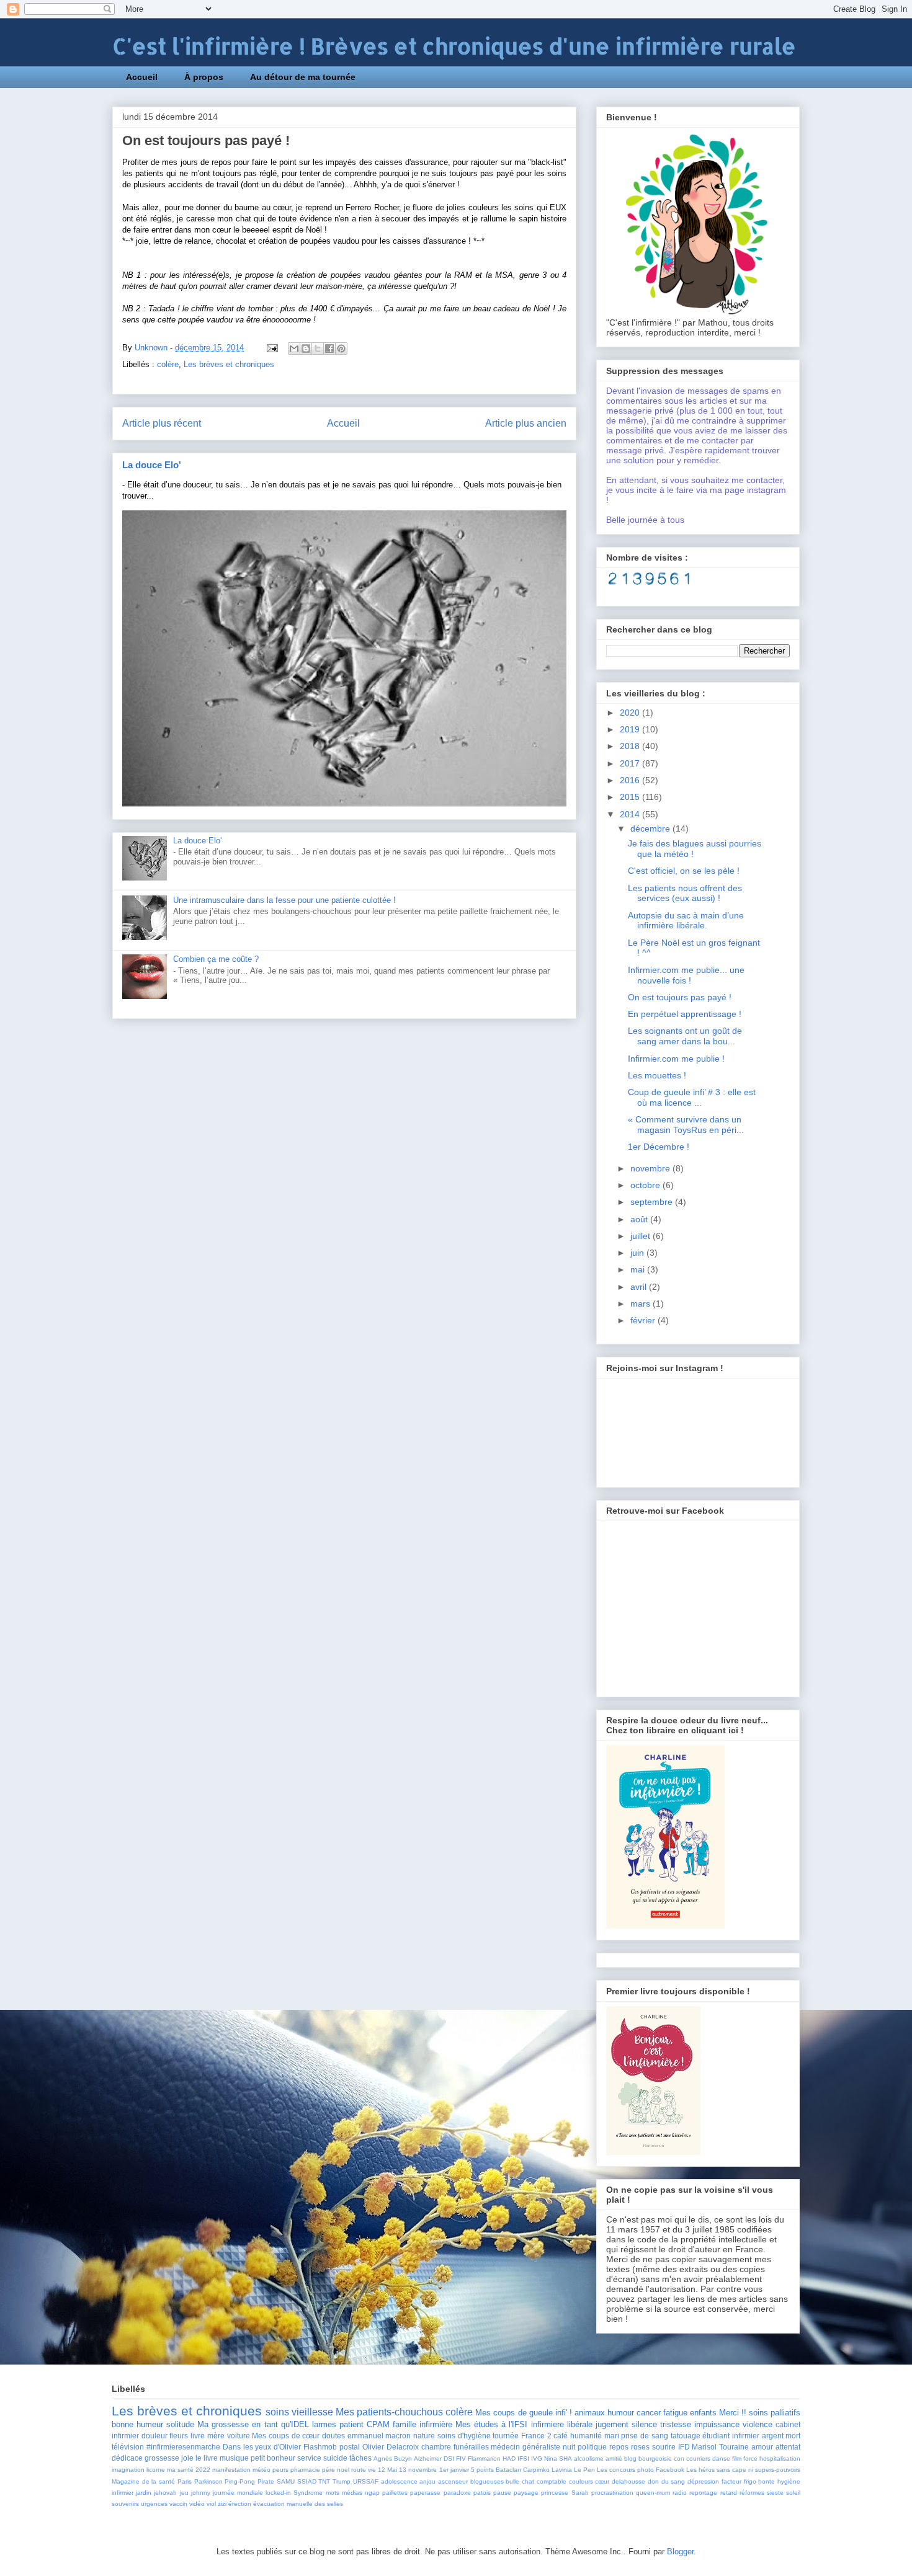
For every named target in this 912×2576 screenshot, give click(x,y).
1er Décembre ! (659, 1147)
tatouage (686, 2436)
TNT (324, 2481)
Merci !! (733, 2413)
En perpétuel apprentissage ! (685, 1014)
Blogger (680, 2552)
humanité (586, 2436)
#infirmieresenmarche (183, 2447)
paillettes (395, 2493)
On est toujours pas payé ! (680, 997)
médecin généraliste (525, 2447)
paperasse (425, 2493)
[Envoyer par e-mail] (294, 349)
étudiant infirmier (731, 2436)
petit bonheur (273, 2458)
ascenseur (453, 2481)
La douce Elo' (152, 465)
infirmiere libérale (562, 2424)
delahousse (628, 2481)
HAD (509, 2458)
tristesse (676, 2424)
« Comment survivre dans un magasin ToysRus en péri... (686, 1125)
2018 (631, 746)
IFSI (523, 2458)
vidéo (197, 2504)
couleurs (581, 2481)
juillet (642, 1236)
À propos (204, 77)
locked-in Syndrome (294, 2493)
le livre (207, 2458)
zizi (222, 2504)
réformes (752, 2493)
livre (198, 2436)
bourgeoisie (655, 2458)
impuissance (717, 2424)
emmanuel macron (379, 2436)
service (309, 2458)
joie (187, 2458)
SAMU (286, 2481)
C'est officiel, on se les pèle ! (684, 871)
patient (351, 2424)
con (679, 2458)
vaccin (178, 2504)
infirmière (436, 2424)
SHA (566, 2458)
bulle (512, 2481)
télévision (128, 2447)
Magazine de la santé (143, 2481)
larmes (324, 2424)
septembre (653, 1202)
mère (216, 2436)
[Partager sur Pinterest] (341, 349)
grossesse (162, 2458)
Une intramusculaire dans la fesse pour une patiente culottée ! (284, 900)
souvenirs (125, 2504)
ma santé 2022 (189, 2470)
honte (767, 2481)
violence (758, 2424)
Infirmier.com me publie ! (676, 1059)
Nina (551, 2458)
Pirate (266, 2481)
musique (234, 2458)
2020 (631, 713)
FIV (461, 2458)
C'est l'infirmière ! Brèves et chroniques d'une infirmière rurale (454, 46)
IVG (537, 2458)
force (750, 2458)
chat (528, 2481)
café (561, 2436)
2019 (631, 729)
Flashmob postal (332, 2447)
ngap (372, 2493)
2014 (631, 814)
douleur (154, 2436)
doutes (333, 2436)
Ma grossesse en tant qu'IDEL (253, 2424)
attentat (788, 2447)
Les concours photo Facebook (641, 2470)
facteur (731, 2481)
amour (762, 2447)
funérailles (471, 2447)
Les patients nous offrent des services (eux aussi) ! (685, 893)
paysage (526, 2493)
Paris (185, 2481)
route (359, 2470)
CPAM (378, 2424)
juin (638, 1253)
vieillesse (312, 2412)
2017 (631, 763)
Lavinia (562, 2470)
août (640, 1219)
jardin (144, 2493)
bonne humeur (137, 2424)
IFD (684, 2447)
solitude (180, 2424)
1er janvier (454, 2470)
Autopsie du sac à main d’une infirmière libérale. (686, 921)
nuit (569, 2447)
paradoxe (457, 2493)
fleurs (179, 2436)
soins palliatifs (775, 2413)
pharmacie (305, 2470)
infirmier (123, 2493)
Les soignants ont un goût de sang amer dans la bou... (685, 1036)
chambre (436, 2447)
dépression (703, 2481)
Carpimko (536, 2470)
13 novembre (418, 2470)
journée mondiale (238, 2493)
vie (372, 2470)
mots (333, 2493)
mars (642, 1304)
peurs (280, 2470)
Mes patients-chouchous (389, 2412)
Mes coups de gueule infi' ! (523, 2413)
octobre (646, 1185)
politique (592, 2447)
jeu (184, 2493)
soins (277, 2412)
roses (640, 2447)
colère (168, 364)
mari (612, 2436)
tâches (360, 2458)
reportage (703, 2493)
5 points (482, 2470)
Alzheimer (428, 2458)
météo (262, 2470)
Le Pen (584, 2470)
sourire (664, 2447)
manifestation (231, 2470)
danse (721, 2458)
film (737, 2458)
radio (680, 2493)
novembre (651, 1168)
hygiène (789, 2481)
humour (621, 2413)
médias (352, 2493)
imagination (128, 2470)
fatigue (675, 2413)
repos (619, 2447)
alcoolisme (589, 2458)
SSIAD (307, 2481)
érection (240, 2504)
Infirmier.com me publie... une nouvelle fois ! (686, 975)
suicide (335, 2458)
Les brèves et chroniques (229, 364)
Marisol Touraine (720, 2447)
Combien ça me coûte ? (216, 959)
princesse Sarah (565, 2493)
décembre (651, 828)
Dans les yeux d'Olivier (262, 2447)
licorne (156, 2470)
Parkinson (208, 2481)
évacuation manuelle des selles (298, 2504)
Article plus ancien (526, 423)
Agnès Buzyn (393, 2458)
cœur (602, 2481)
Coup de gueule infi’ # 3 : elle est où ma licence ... (692, 1097)
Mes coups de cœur (286, 2436)
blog (630, 2458)
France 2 (536, 2436)
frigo (750, 2481)
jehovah (165, 2493)
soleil (793, 2493)
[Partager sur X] (318, 349)
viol (211, 2504)
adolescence (399, 2481)
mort (793, 2436)
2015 (631, 797)
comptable (552, 2481)
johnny (201, 2493)
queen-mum (653, 2493)
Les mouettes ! (657, 1075)
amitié (614, 2458)
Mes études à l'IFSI (491, 2424)
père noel (336, 2470)
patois (482, 2493)
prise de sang (644, 2436)
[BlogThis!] (306, 349)
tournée (506, 2436)
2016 (631, 780)
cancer (649, 2413)
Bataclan (508, 2470)
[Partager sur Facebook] (329, 349)
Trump (342, 2481)
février (644, 1320)
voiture (239, 2436)
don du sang (666, 2481)
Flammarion (484, 2458)
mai (639, 1269)
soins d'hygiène (464, 2436)
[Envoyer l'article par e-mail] (271, 348)
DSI (449, 2458)
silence (644, 2424)
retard (729, 2493)
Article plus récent (162, 423)
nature (424, 2436)
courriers (698, 2458)
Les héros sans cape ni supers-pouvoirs (743, 2470)
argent (773, 2436)
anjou (427, 2481)
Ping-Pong (240, 2481)
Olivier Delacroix (391, 2447)
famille (405, 2424)
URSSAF (366, 2481)
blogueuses (487, 2481)
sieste (775, 2493)
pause (502, 2493)
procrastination (612, 2493)
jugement (612, 2424)
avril (640, 1287)
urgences (154, 2504)
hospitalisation (780, 2458)
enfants (703, 2413)
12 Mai (387, 2470)
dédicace (127, 2458)
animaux (590, 2413)
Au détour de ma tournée (303, 77)
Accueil (142, 77)
